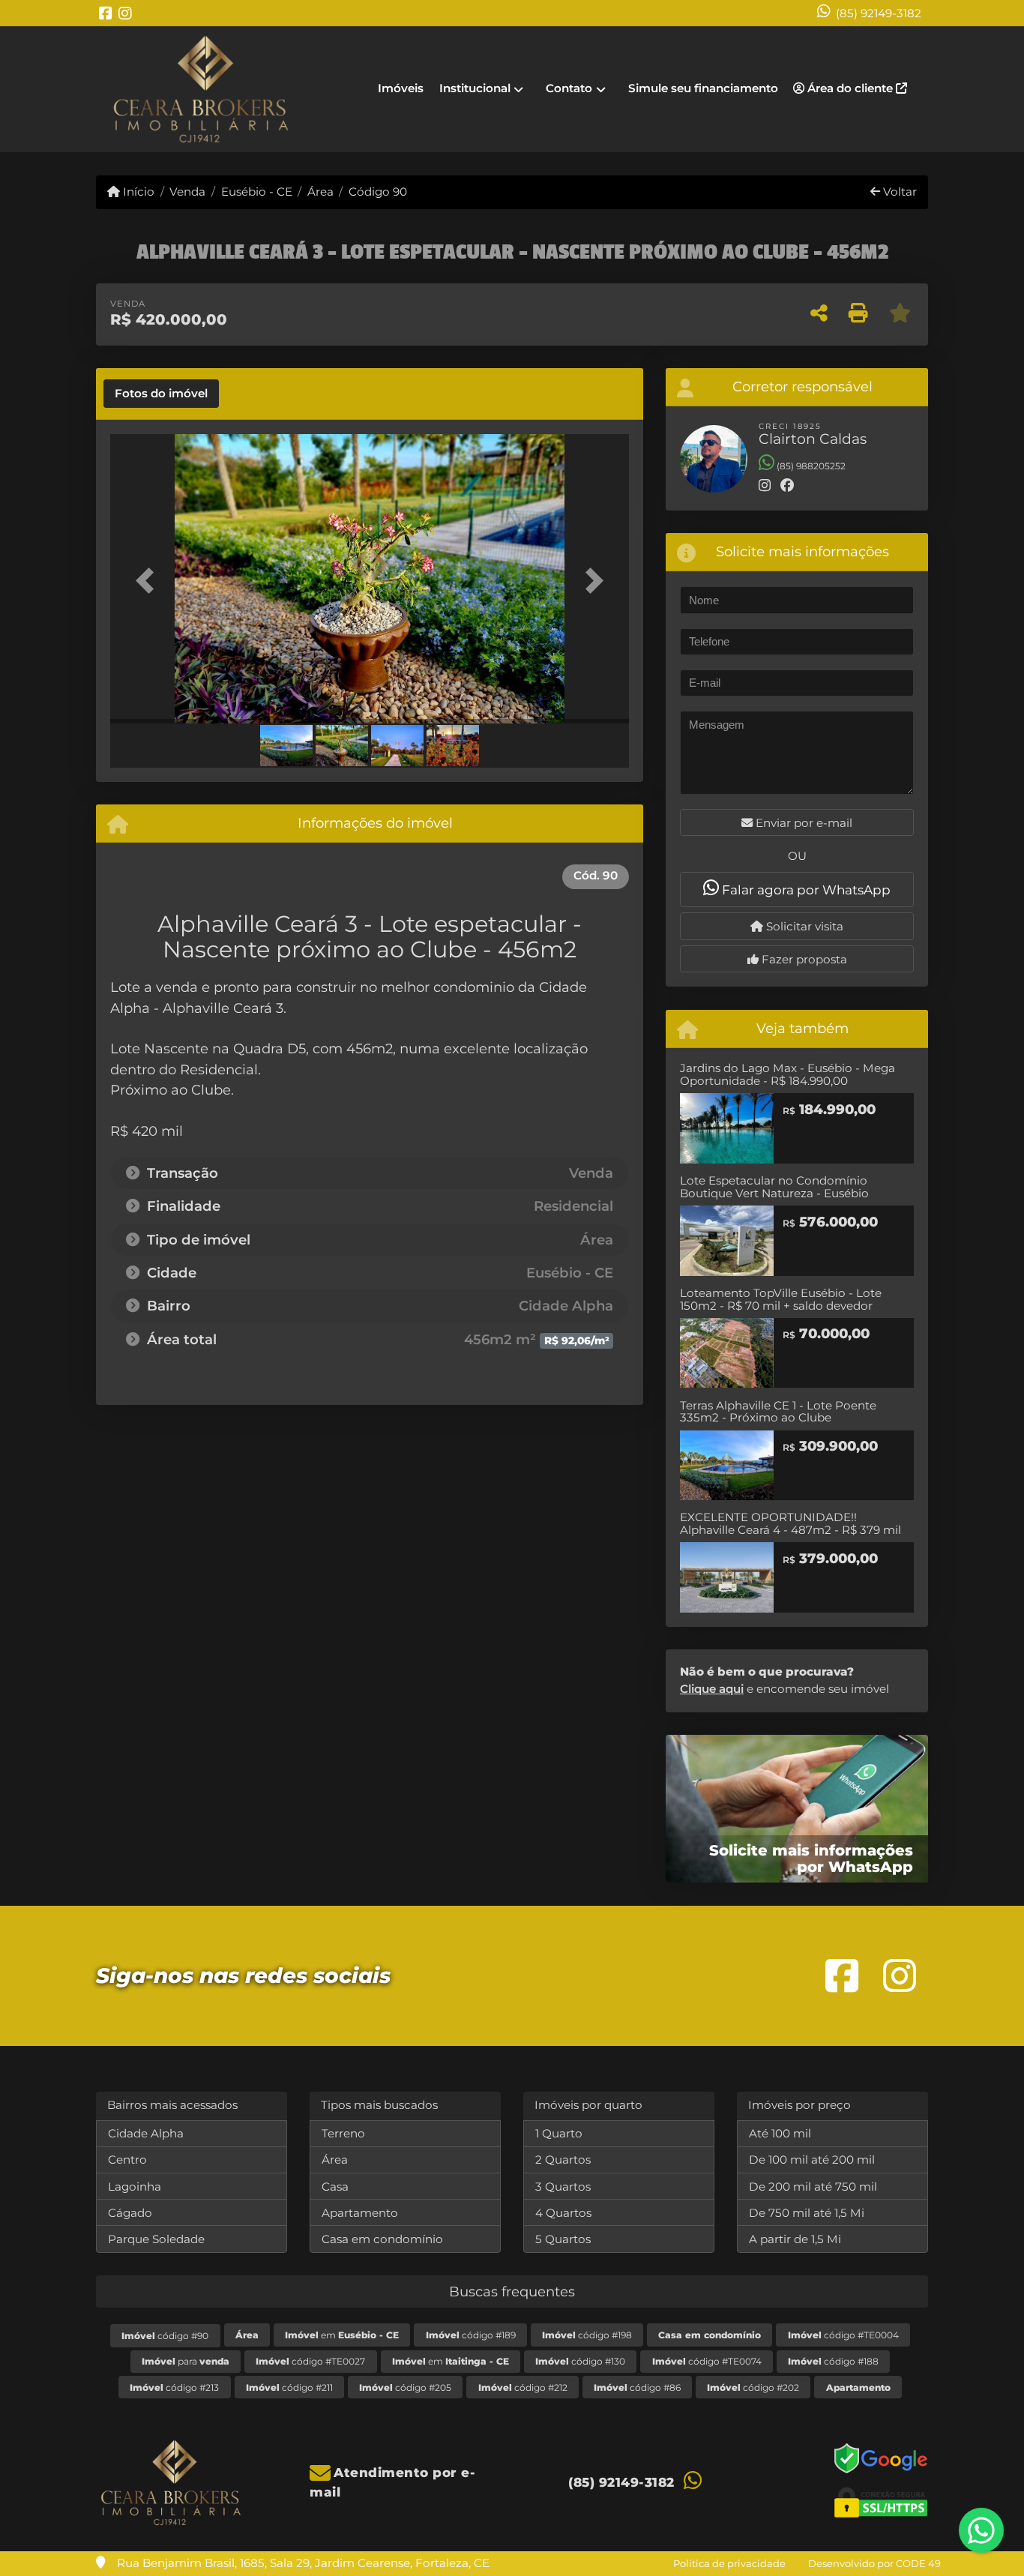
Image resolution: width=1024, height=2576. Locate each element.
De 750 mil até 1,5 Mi (807, 2213)
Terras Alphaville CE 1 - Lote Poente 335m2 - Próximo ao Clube (778, 1412)
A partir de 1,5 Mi (795, 2239)
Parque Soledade (156, 2239)
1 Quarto (559, 2133)
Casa (335, 2187)
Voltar (898, 192)
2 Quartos (563, 2160)
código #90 (165, 2336)
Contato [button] (569, 88)
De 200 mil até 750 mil (813, 2187)
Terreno (343, 2133)
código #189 (471, 2335)
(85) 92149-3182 (879, 13)
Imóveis (401, 88)
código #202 (753, 2387)
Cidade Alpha (146, 2133)
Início (137, 192)
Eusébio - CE (256, 192)
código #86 (637, 2387)
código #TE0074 (707, 2361)
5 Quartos (563, 2239)
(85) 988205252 (810, 466)
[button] (149, 580)
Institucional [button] (475, 88)
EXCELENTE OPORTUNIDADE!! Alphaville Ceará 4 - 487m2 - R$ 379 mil (790, 1523)
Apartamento (360, 2213)
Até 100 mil (780, 2133)
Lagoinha (135, 2187)
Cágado (130, 2213)
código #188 (833, 2361)
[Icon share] (106, 13)
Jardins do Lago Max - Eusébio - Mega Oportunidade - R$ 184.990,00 (787, 1074)
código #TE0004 (843, 2335)
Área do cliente (850, 88)
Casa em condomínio (382, 2239)
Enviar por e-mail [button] (802, 823)
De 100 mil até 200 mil (812, 2160)
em (342, 2335)
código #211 (289, 2387)
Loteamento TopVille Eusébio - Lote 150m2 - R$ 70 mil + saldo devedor (781, 1299)
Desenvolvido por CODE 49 (874, 2563)
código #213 (174, 2387)
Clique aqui (712, 1689)
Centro (127, 2160)
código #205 (405, 2387)
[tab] (161, 394)
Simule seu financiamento (703, 88)
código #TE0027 (310, 2361)
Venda (187, 192)
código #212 (523, 2387)
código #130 (580, 2361)
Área (320, 192)
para (186, 2361)
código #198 (587, 2335)
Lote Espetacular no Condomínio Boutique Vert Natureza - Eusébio (774, 1187)
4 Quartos (563, 2213)
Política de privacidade (729, 2563)
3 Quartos (563, 2187)
